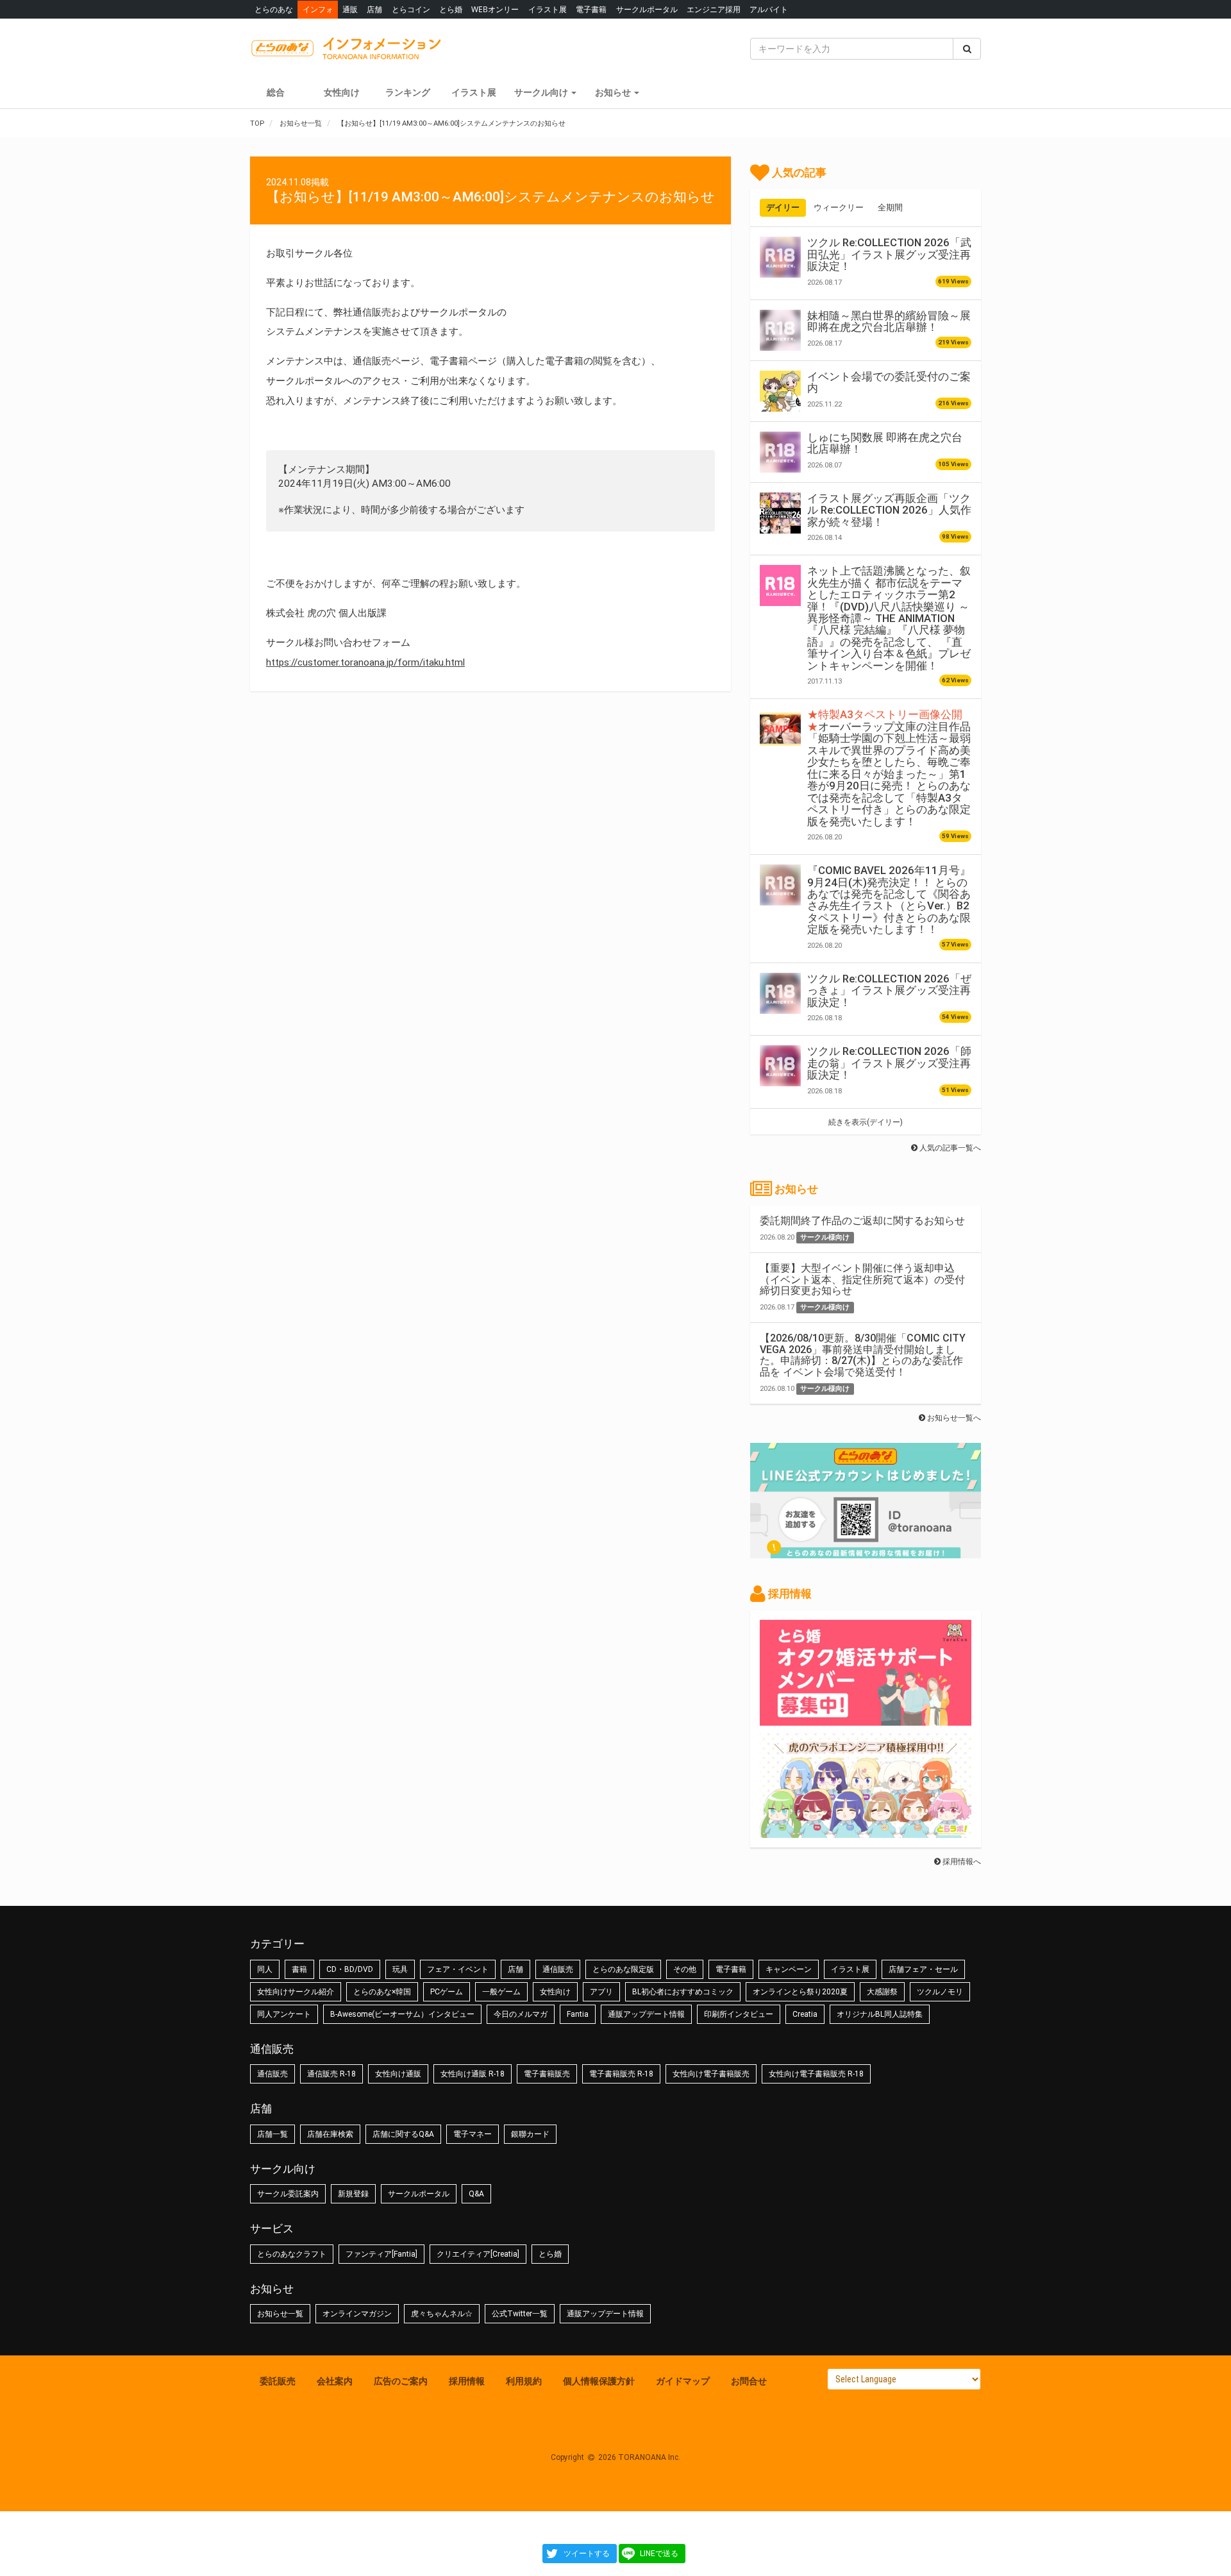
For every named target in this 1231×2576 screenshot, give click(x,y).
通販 (350, 9)
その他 (685, 1969)
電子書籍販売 (547, 2074)
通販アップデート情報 (646, 2014)
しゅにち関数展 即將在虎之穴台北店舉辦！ (885, 443)
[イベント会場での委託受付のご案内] (780, 391)
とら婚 (451, 9)
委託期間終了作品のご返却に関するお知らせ (862, 1221)
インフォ (318, 9)
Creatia (805, 2014)
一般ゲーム (501, 1992)
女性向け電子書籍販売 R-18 (816, 2074)
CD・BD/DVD (350, 1969)
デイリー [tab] (783, 207)
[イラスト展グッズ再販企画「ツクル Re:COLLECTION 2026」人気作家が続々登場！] (780, 513)
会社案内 (335, 2381)
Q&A (476, 2194)
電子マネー (473, 2134)
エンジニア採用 (714, 9)
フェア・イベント (458, 1969)
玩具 (400, 1969)
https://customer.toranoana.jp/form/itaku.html (365, 662)
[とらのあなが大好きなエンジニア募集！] (866, 1831)
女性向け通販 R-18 (473, 2074)
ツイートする (587, 2554)
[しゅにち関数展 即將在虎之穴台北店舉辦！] (780, 452)
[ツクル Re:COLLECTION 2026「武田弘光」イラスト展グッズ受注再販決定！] (780, 257)
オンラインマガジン (357, 2314)
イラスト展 (548, 9)
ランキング (408, 92)
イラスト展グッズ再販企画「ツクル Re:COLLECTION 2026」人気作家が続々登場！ (889, 510)
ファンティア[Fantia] (381, 2254)
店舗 (374, 9)
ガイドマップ (683, 2381)
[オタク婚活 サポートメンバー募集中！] (866, 1719)
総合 (276, 92)
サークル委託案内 (288, 2194)
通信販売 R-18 (331, 2074)
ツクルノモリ (940, 1992)
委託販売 (278, 2381)
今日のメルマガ (521, 2014)
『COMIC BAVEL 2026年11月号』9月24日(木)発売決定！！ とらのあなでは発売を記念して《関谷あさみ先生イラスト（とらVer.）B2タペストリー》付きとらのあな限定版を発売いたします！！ (889, 900)
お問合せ (749, 2381)
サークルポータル (647, 9)
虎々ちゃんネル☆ (442, 2314)
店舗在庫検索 (330, 2134)
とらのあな (274, 9)
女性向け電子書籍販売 (711, 2074)
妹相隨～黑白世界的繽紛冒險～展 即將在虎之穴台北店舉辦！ (889, 321)
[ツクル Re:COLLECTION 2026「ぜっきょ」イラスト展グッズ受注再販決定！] (780, 993)
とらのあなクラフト (292, 2254)
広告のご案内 (401, 2381)
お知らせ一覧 (280, 2314)
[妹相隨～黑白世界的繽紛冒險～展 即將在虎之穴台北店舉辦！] (780, 330)
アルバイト (769, 9)
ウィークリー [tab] (839, 207)
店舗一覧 (272, 2134)
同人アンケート (284, 2014)
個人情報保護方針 (599, 2381)
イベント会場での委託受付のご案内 (889, 382)
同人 (265, 1969)
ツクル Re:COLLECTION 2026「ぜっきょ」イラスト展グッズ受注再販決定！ (889, 990)
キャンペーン (789, 1969)
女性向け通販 (398, 2074)
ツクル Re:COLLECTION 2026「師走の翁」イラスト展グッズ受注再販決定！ (889, 1063)
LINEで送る (659, 2554)
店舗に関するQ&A (403, 2134)
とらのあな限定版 (623, 1969)
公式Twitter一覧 (520, 2314)
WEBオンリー (495, 9)
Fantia (578, 2014)
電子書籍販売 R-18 (621, 2074)
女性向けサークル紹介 (296, 1992)
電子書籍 (591, 9)
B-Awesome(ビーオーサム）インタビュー (402, 2014)
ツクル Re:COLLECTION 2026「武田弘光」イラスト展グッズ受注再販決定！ (889, 254)
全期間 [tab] (890, 207)
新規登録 (353, 2194)
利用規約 (524, 2381)
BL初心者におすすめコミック (683, 1992)
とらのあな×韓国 (382, 1992)
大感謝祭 (882, 1992)
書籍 (299, 1969)
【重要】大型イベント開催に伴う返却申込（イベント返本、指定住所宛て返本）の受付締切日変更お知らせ (862, 1279)
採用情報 (467, 2381)
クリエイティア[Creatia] (478, 2254)
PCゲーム (447, 1992)
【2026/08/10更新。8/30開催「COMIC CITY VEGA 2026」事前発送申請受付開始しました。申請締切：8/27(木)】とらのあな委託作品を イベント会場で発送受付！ (863, 1355)
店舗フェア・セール (923, 1969)
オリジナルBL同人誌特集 (880, 2014)
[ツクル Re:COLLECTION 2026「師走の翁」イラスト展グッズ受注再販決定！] (780, 1066)
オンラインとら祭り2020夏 (800, 1992)
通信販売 (558, 1969)
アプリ (601, 1992)
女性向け (342, 92)
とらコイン (411, 9)
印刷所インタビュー (739, 2014)
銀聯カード (530, 2134)
